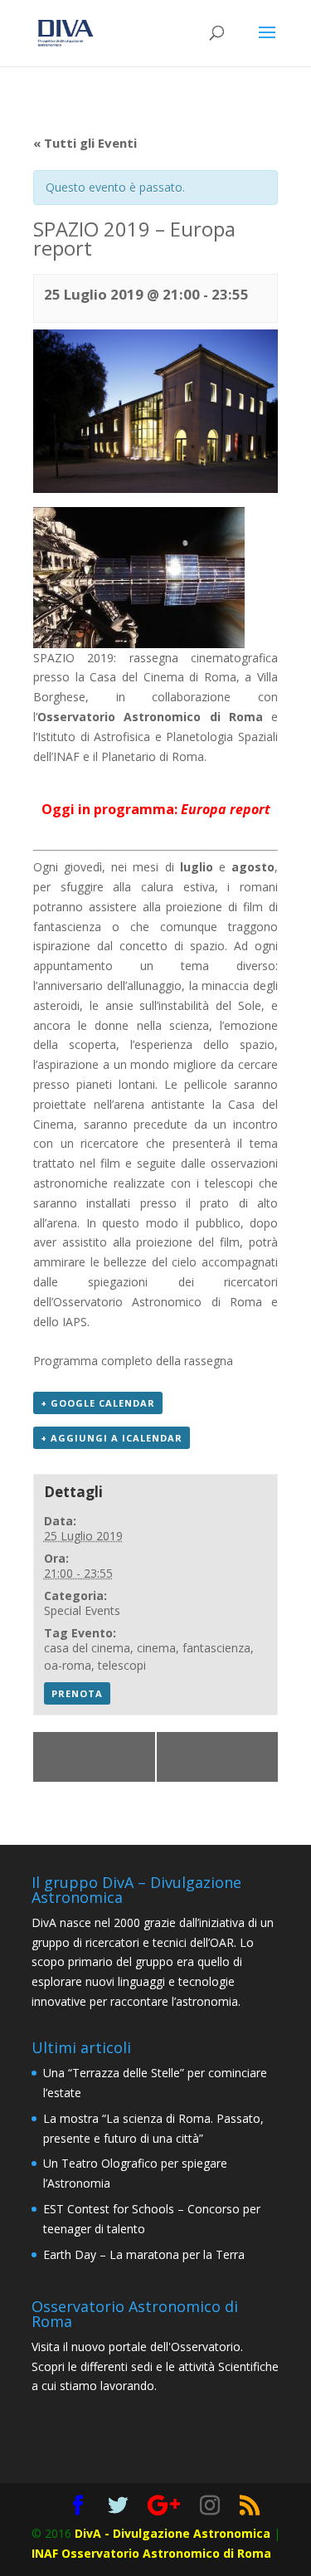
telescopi (122, 1665)
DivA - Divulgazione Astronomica (173, 2533)
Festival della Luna (220, 1757)
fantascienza (216, 1648)
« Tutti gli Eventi (85, 143)
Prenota (77, 1693)
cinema (156, 1648)
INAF (66, 756)
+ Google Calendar (98, 1403)
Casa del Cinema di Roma (163, 677)
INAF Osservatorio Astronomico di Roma (151, 2553)
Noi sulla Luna (82, 1757)
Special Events (82, 1610)
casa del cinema (87, 1648)
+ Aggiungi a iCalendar (112, 1438)
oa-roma (68, 1665)
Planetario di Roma (153, 756)
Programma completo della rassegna (133, 1361)
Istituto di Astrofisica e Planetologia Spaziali (158, 737)
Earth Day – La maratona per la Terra (144, 2254)
